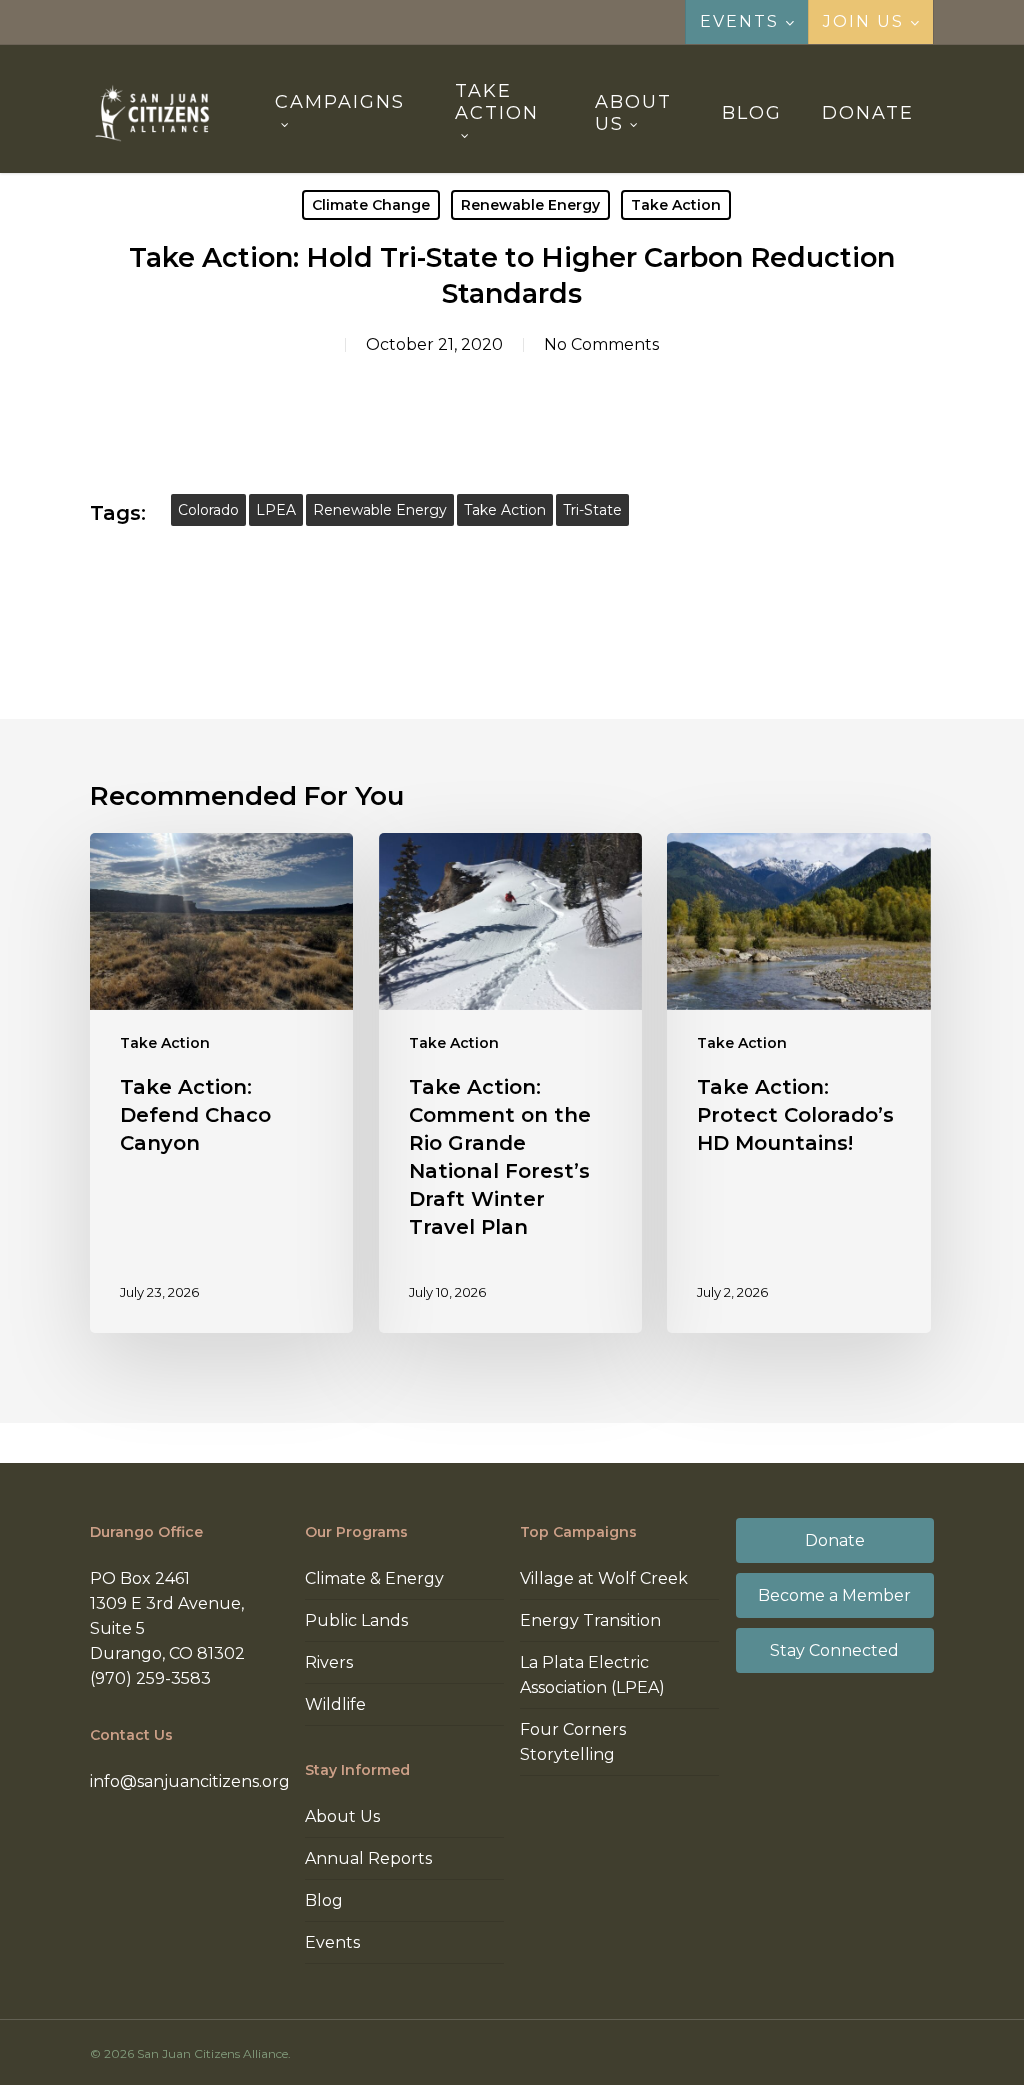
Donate (835, 1540)
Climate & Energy (374, 1578)
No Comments (601, 344)
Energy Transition (590, 1620)
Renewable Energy (530, 205)
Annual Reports (368, 1858)
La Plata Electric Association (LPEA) (592, 1675)
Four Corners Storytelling (573, 1742)
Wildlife (335, 1704)
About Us (342, 1816)
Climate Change (371, 205)
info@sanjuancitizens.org (190, 1781)
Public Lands (356, 1620)
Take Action (676, 205)
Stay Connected (834, 1650)
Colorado (208, 510)
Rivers (329, 1662)
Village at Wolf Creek (604, 1578)
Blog (324, 1900)
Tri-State (592, 510)
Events (332, 1942)
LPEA (276, 510)
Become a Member (834, 1595)
